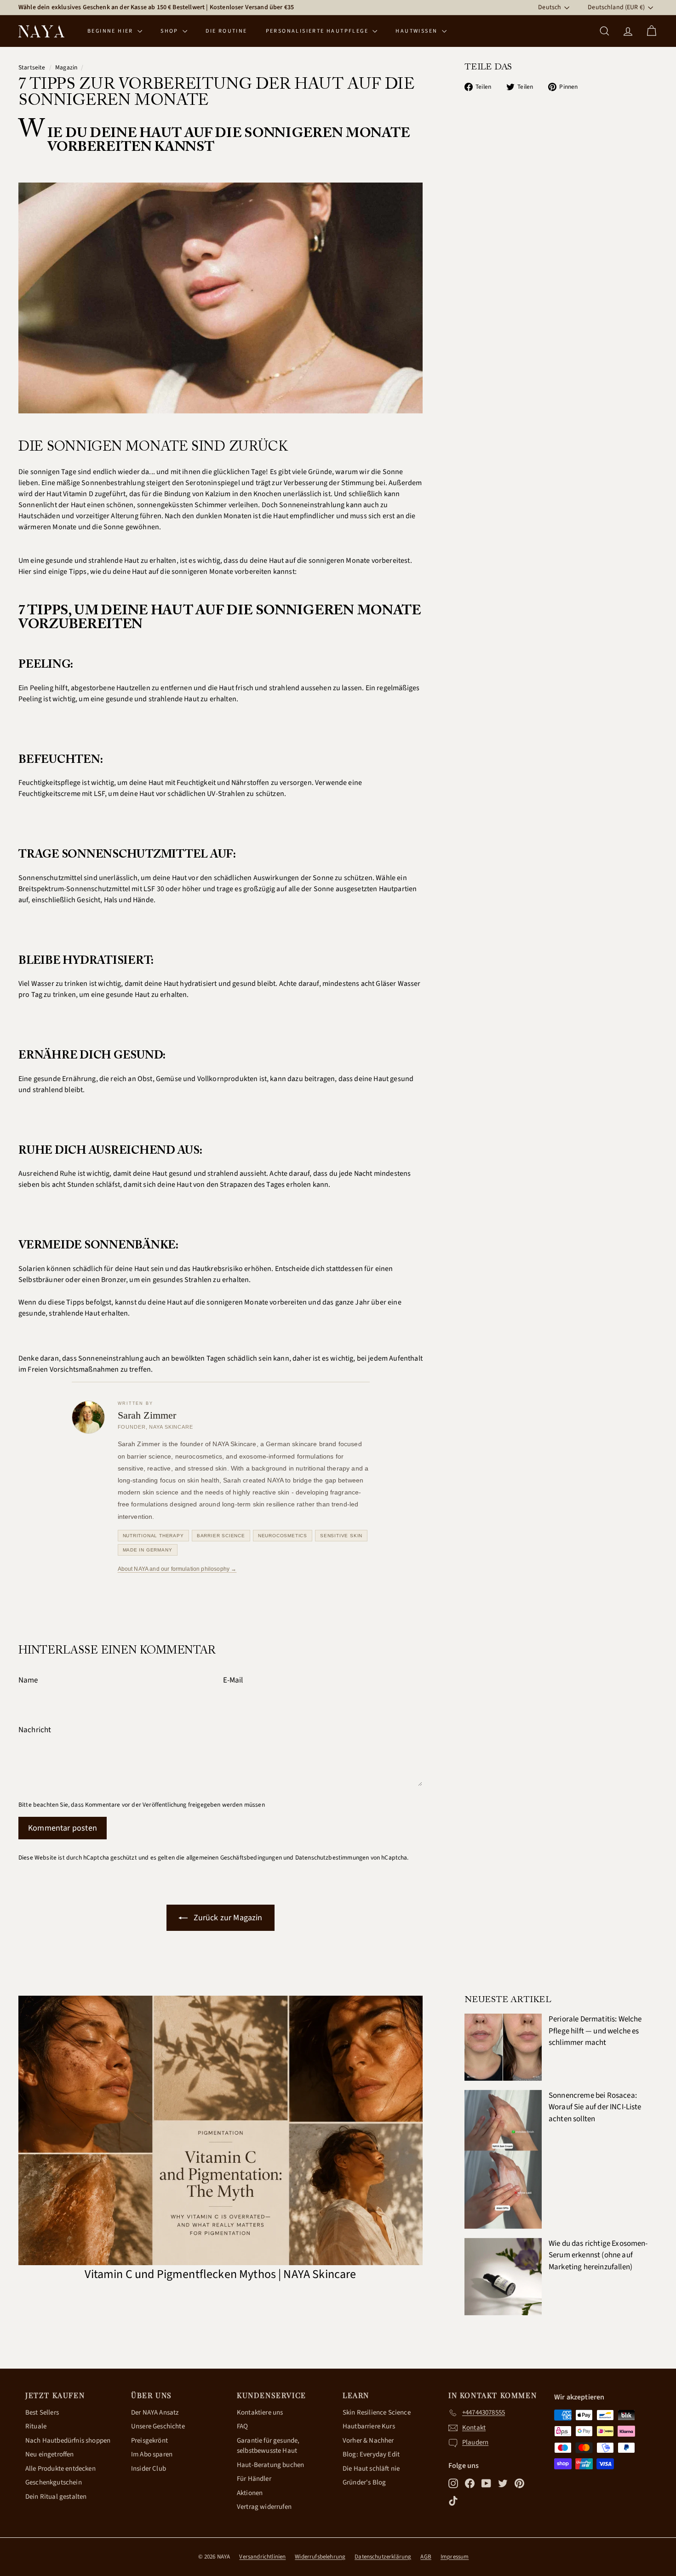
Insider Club (149, 2469)
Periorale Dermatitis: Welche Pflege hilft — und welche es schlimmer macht (595, 2031)
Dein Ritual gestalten (56, 2497)
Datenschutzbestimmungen (332, 1858)
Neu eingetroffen (50, 2454)
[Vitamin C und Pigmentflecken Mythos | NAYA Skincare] (221, 2130)
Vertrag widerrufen (264, 2507)
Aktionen (250, 2493)
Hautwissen (417, 31)
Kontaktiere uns (260, 2413)
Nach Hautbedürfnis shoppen (68, 2441)
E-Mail (233, 1680)
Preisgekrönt (149, 2441)
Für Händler (254, 2479)
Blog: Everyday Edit (371, 2454)
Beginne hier (111, 31)
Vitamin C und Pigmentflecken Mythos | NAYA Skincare (220, 2274)
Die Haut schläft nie (371, 2469)
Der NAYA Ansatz (155, 2413)
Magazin (66, 67)
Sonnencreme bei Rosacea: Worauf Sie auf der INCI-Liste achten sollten (595, 2107)
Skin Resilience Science (377, 2413)
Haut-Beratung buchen (270, 2465)
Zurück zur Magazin (227, 1918)
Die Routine (226, 31)
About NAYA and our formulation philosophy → (177, 1569)
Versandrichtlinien (262, 2557)
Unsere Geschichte (158, 2426)
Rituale (36, 2426)
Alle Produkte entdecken (60, 2469)
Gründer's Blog (364, 2482)
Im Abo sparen (152, 2454)
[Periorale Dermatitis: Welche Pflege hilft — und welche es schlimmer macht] (503, 2047)
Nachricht (35, 1730)
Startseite (32, 67)
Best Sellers (42, 2413)
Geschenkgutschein (54, 2482)
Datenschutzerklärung (383, 2557)
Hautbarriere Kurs (369, 2426)
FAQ (242, 2426)
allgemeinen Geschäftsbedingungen (234, 1858)
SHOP (170, 31)
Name (28, 1680)
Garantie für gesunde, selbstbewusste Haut (268, 2446)
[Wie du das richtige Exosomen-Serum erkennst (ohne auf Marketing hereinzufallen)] (503, 2277)
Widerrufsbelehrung (320, 2557)
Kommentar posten (63, 1828)
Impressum (455, 2557)
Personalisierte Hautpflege (318, 31)
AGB (426, 2557)
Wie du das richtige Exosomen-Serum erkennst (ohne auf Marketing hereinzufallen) (598, 2255)
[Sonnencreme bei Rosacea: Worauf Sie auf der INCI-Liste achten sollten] (503, 2159)
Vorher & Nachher (368, 2441)
